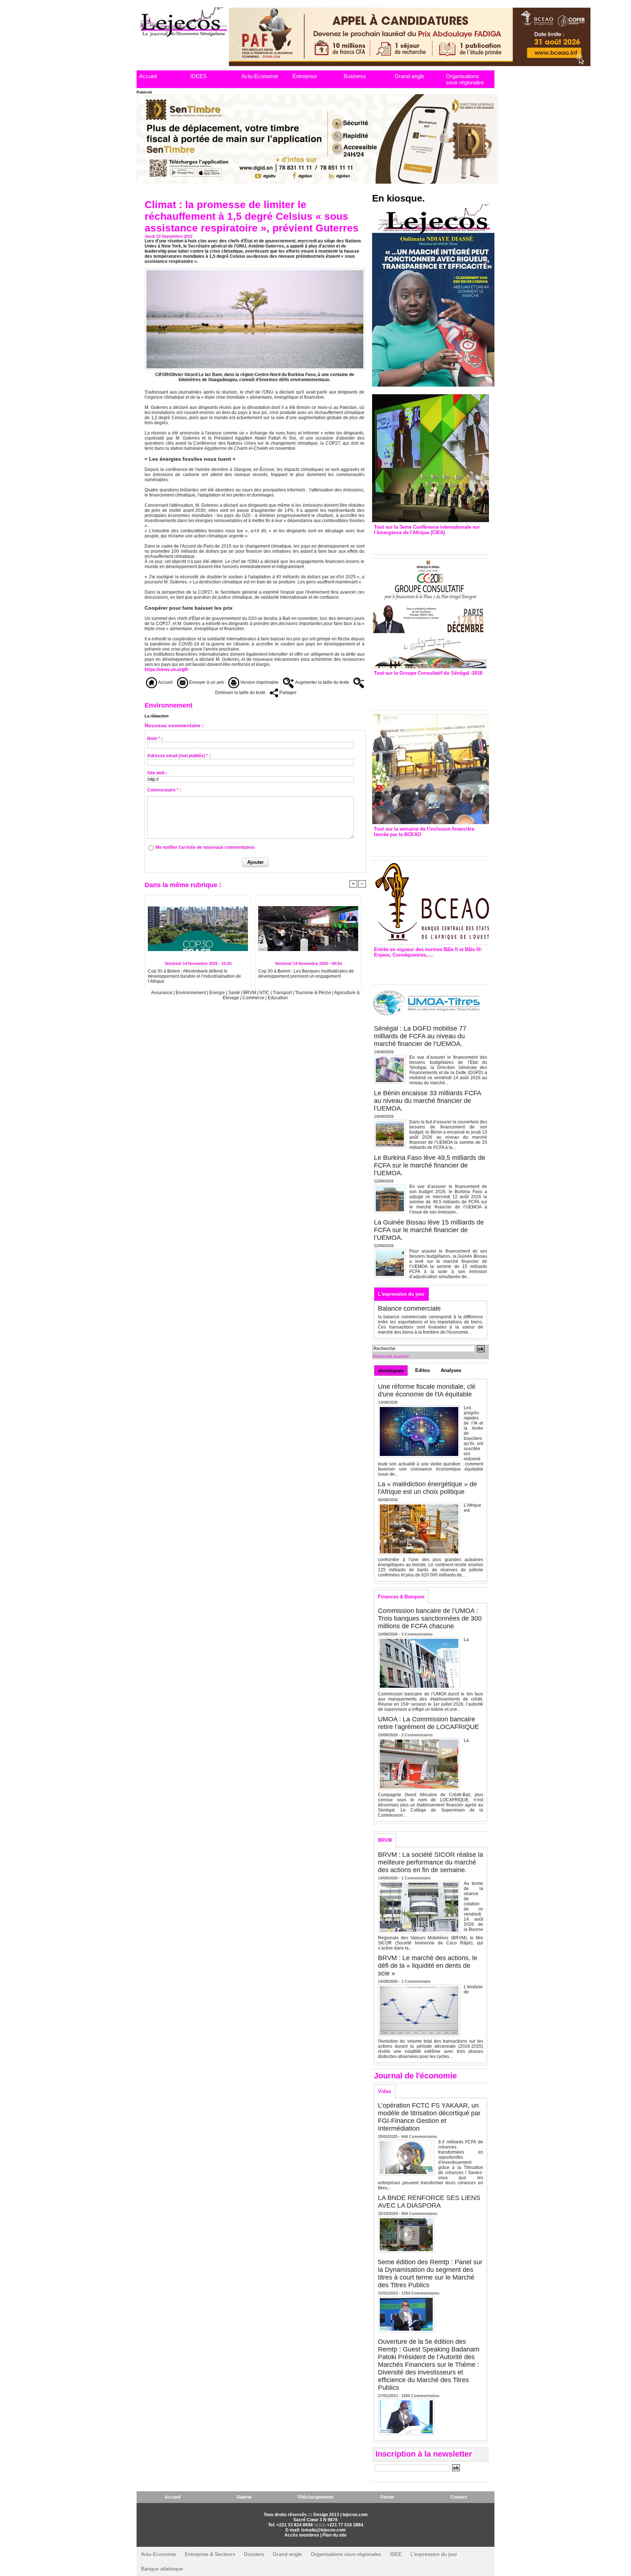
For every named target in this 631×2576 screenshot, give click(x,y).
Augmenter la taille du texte (322, 682)
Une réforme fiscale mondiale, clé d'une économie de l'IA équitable (427, 1390)
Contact (459, 2497)
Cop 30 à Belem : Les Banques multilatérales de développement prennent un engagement (306, 974)
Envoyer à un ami (206, 682)
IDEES (198, 76)
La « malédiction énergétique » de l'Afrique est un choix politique (427, 1488)
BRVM (250, 993)
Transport (283, 993)
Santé (235, 993)
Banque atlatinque (162, 2569)
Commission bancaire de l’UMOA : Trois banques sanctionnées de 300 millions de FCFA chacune (430, 1618)
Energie (218, 993)
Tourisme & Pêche (314, 993)
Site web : (157, 773)
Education (278, 998)
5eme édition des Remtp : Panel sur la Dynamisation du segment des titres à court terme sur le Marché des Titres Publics (430, 2274)
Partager (287, 693)
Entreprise (305, 76)
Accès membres (302, 2535)
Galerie (244, 2497)
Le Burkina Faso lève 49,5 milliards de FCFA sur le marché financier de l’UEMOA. (430, 1165)
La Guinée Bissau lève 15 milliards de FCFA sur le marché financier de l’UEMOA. (429, 1230)
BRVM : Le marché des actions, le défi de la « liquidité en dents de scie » (428, 1966)
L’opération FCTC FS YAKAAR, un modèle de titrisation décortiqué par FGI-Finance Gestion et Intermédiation (429, 2117)
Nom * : (155, 739)
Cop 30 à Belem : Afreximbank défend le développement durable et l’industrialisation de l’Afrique (194, 976)
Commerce (253, 998)
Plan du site (334, 2535)
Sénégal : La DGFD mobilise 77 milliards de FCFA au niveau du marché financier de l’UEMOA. (420, 1036)
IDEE (396, 2554)
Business (355, 76)
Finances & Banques (401, 1597)
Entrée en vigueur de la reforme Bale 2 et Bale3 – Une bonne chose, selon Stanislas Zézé (430, 969)
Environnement (191, 993)
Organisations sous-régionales (465, 79)
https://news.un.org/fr (167, 670)
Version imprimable (259, 682)
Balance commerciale (409, 1308)
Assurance (162, 993)
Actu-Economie (260, 76)
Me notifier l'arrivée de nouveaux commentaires (205, 847)
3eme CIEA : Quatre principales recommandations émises (420, 543)
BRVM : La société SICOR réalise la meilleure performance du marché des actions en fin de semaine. (431, 1862)
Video (385, 2091)
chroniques (391, 1371)
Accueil (148, 76)
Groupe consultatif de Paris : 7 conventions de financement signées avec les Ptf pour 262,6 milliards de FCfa (427, 691)
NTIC (264, 993)
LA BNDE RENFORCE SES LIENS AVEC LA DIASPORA (429, 2202)
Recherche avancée (391, 1356)
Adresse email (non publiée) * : (179, 756)
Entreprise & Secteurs (210, 2554)
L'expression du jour (401, 1294)
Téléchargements (315, 2497)
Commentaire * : (164, 790)
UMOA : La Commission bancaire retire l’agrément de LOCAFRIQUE (429, 1723)
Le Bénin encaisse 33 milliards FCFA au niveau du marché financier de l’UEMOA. (427, 1101)
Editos (422, 1370)
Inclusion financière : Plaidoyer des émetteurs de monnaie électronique (425, 845)
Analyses (451, 1370)
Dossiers (254, 2554)
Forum (387, 2497)
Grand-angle (410, 76)
